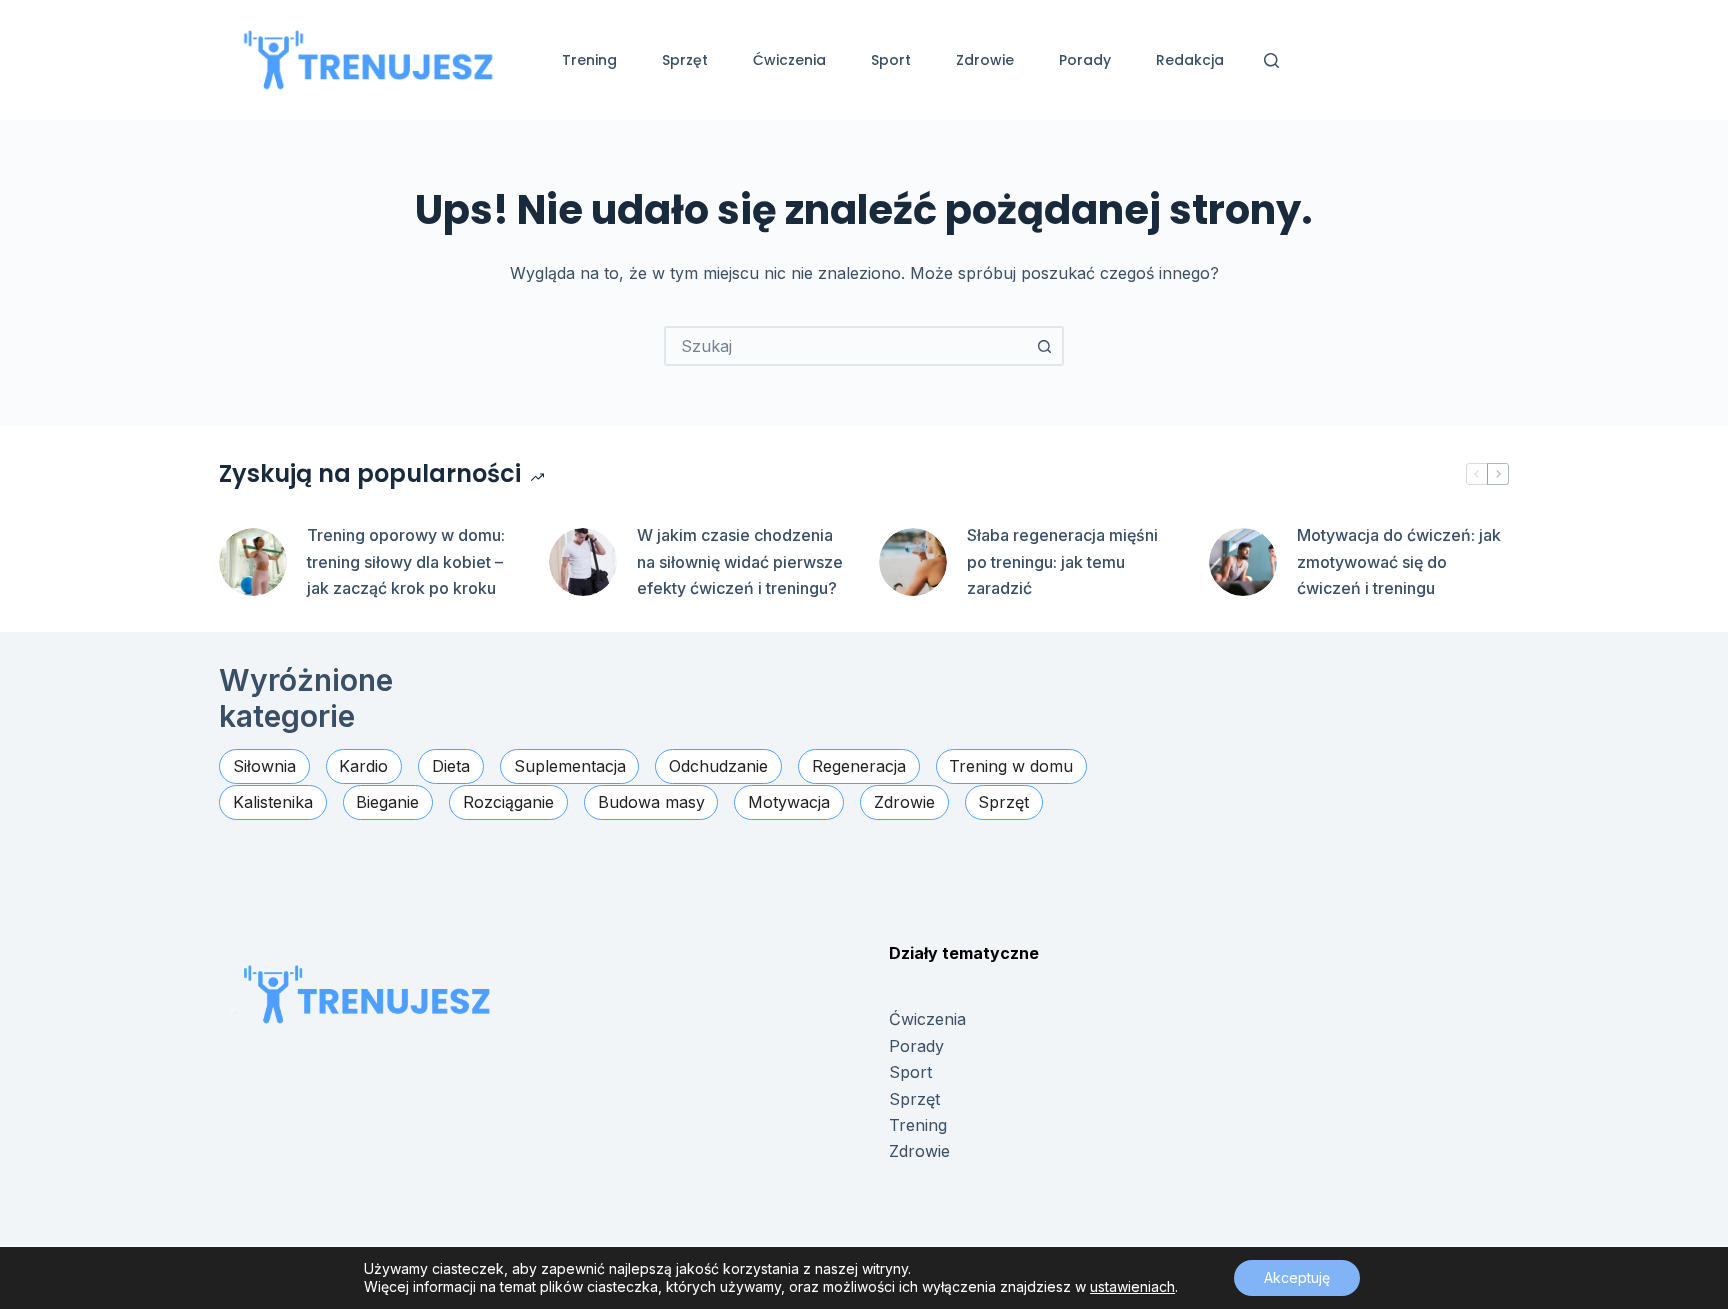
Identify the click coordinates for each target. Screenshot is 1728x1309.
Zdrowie (985, 60)
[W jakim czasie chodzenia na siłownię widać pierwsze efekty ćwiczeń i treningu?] (583, 562)
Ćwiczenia (789, 60)
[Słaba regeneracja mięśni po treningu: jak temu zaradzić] (913, 562)
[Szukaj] (1271, 60)
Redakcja (1190, 60)
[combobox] (846, 346)
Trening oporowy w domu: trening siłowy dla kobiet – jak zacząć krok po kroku (406, 561)
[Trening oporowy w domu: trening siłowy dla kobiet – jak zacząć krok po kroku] (253, 562)
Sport (891, 60)
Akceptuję (1297, 1277)
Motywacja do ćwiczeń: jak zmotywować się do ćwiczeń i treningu (1399, 561)
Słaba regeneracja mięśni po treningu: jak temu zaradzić (1062, 561)
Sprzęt (685, 60)
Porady (1085, 60)
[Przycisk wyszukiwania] (1044, 346)
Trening (589, 60)
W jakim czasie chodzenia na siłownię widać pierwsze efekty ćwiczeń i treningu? (740, 561)
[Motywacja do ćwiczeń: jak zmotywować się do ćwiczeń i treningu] (1243, 562)
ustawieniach (1132, 1286)
